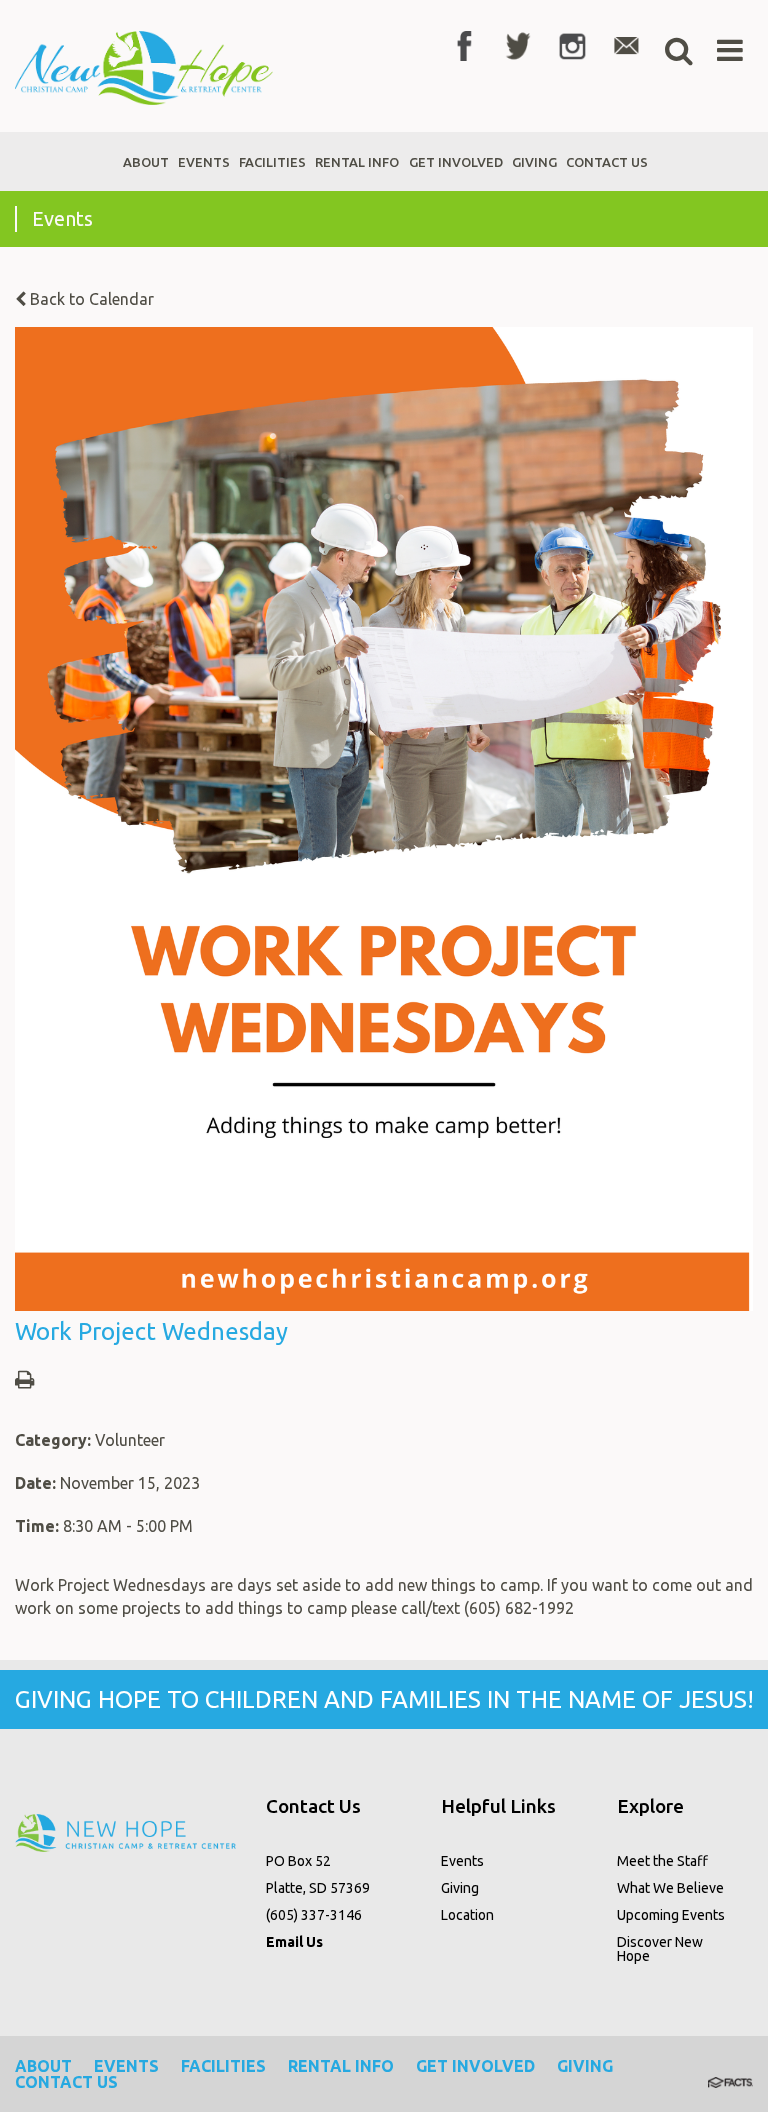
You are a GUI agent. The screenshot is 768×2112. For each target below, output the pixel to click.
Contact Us (66, 2082)
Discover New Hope (660, 1949)
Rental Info (341, 2066)
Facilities (223, 2066)
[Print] (24, 1381)
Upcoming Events (671, 1915)
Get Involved (475, 2066)
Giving (460, 1888)
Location (467, 1915)
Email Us (294, 1942)
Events (462, 1861)
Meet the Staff (662, 1861)
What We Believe (670, 1888)
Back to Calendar (90, 299)
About (43, 2066)
